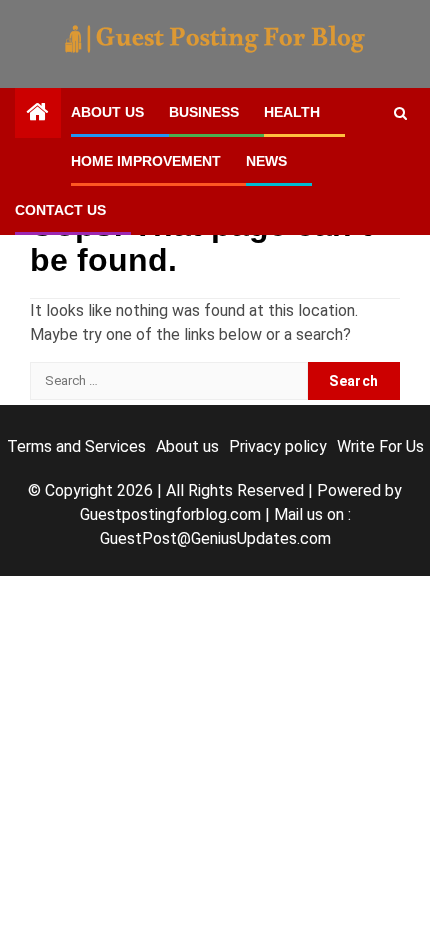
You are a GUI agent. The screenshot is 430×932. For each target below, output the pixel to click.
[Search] (400, 113)
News (266, 161)
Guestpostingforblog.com (170, 514)
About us (107, 112)
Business (204, 112)
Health (292, 112)
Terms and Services (76, 446)
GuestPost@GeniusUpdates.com (215, 538)
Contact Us (60, 210)
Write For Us (380, 446)
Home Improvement (146, 161)
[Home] (38, 114)
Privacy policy (278, 446)
